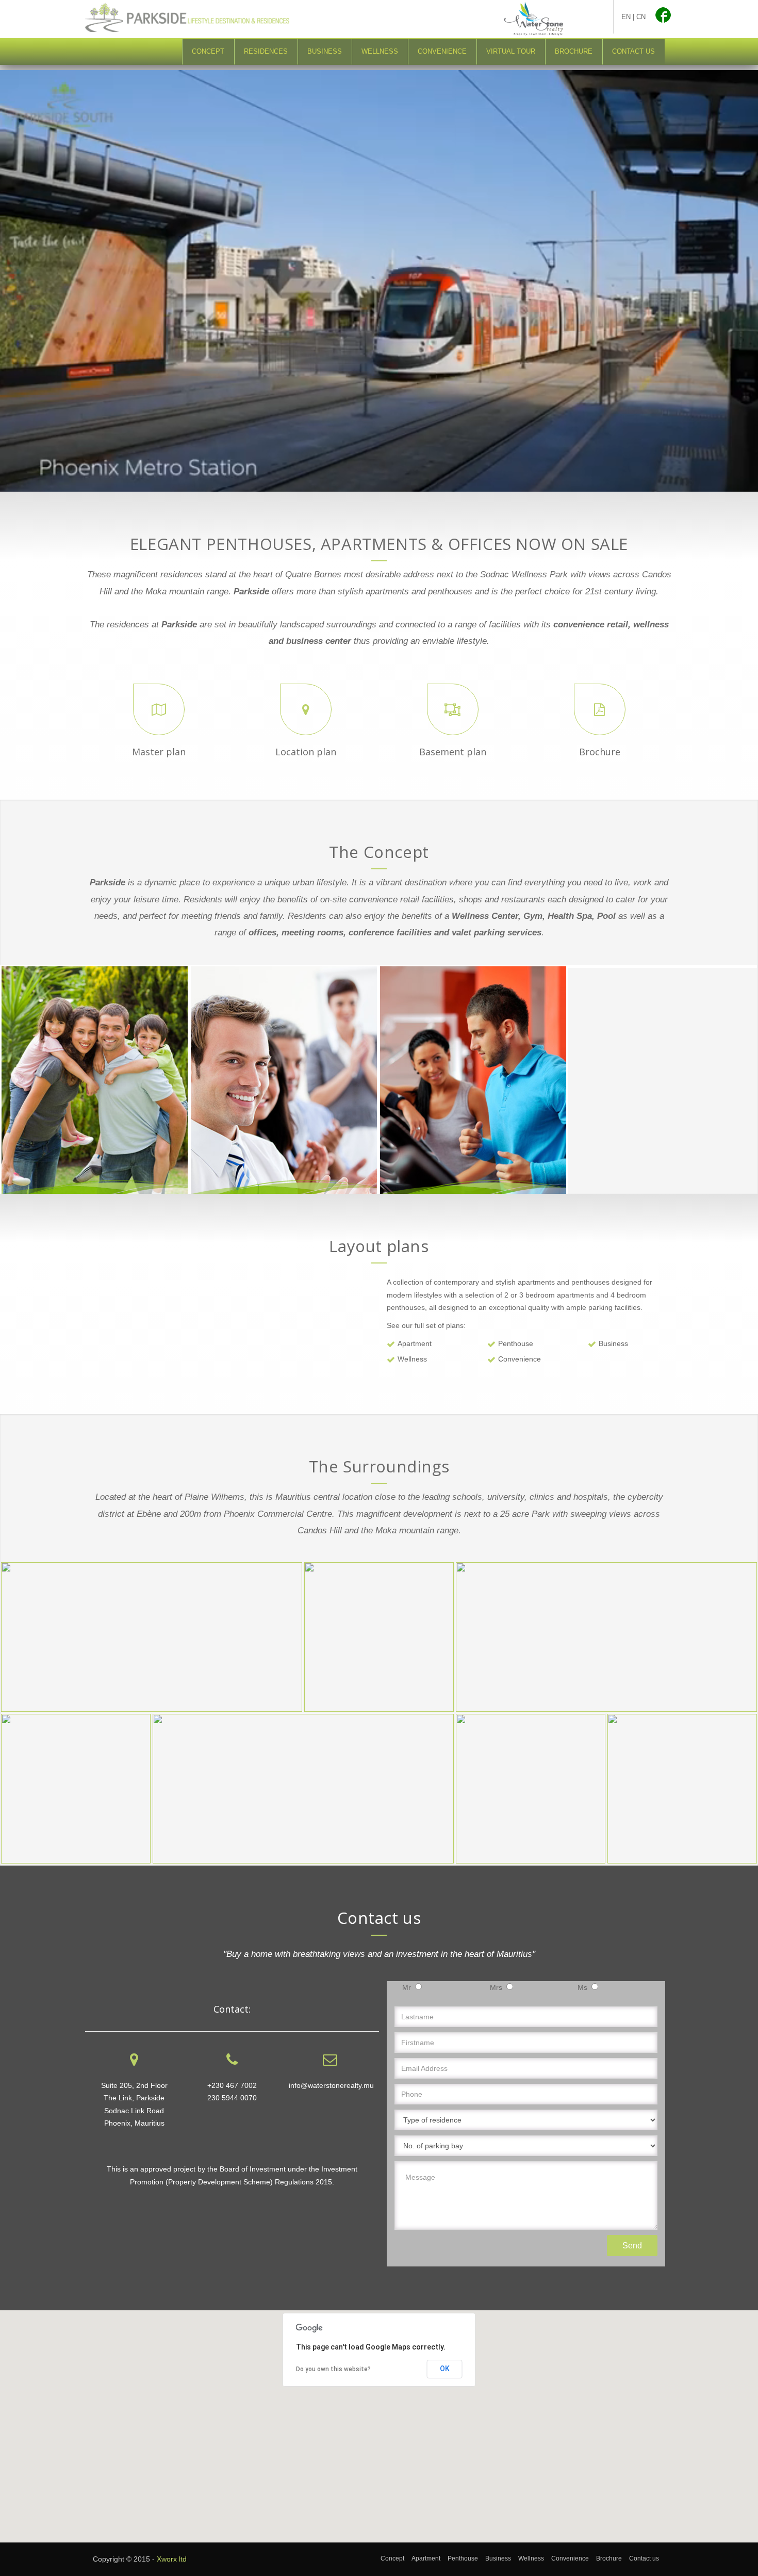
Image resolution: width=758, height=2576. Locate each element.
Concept (208, 51)
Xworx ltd (172, 2559)
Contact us (633, 51)
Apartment (415, 1343)
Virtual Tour (511, 51)
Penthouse (516, 1343)
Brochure (574, 51)
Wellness (380, 51)
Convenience (442, 51)
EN (626, 17)
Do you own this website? (333, 2369)
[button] (379, 2420)
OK (445, 2369)
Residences (266, 51)
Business (325, 51)
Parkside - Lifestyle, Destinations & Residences (201, 18)
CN (641, 17)
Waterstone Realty (534, 19)
